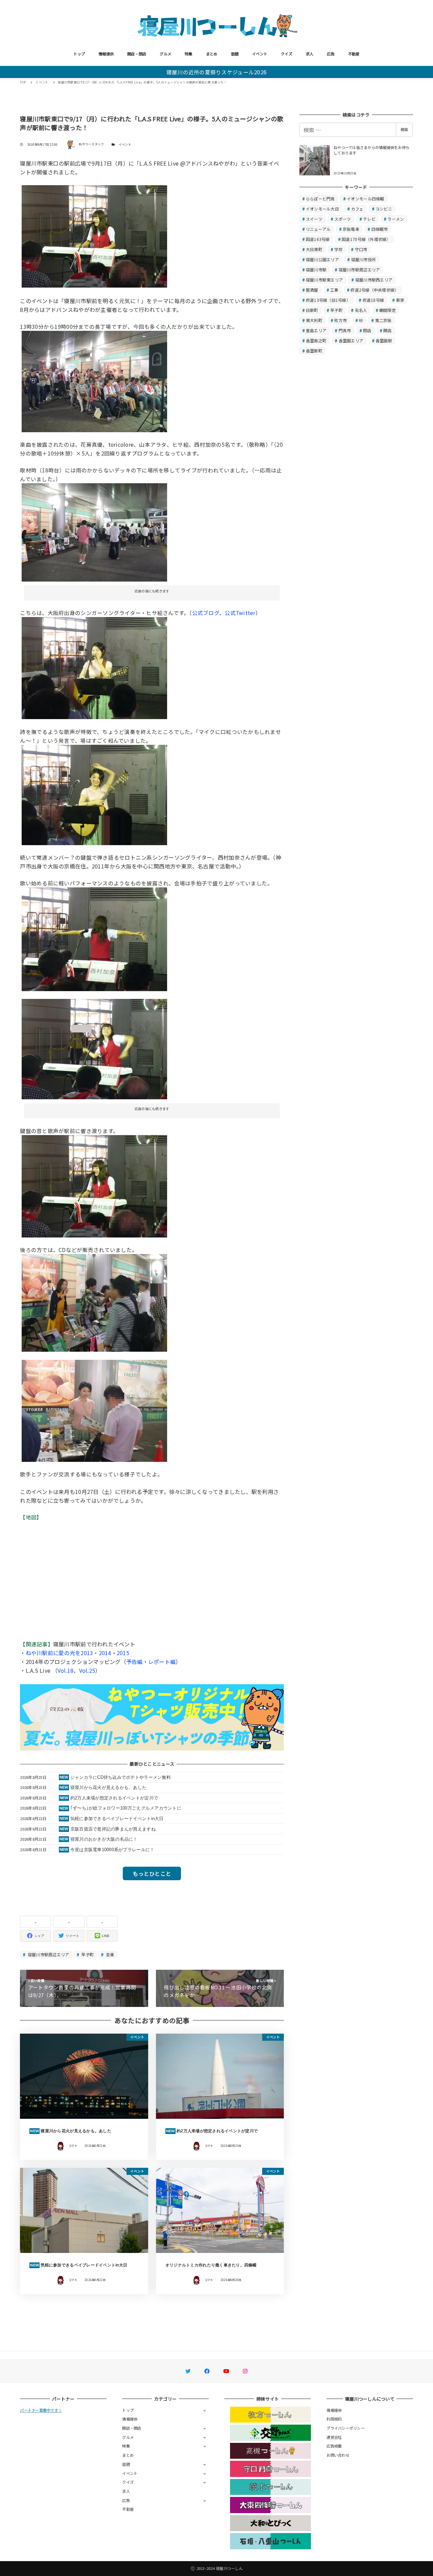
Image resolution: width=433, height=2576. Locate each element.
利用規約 (334, 2419)
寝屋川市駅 (316, 269)
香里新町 (314, 351)
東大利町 (314, 320)
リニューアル (318, 229)
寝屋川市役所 (364, 259)
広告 (331, 54)
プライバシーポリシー (346, 2428)
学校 (338, 249)
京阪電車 (351, 229)
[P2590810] (94, 1410)
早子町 (87, 1954)
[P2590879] (94, 1048)
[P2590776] (94, 667)
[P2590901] (94, 381)
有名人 (361, 310)
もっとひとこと (152, 1873)
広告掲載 (334, 2446)
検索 (404, 129)
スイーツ (314, 219)
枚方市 (340, 320)
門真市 (345, 330)
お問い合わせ (338, 2455)
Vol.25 (87, 1670)
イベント (260, 54)
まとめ (212, 54)
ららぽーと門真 (320, 199)
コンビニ (384, 209)
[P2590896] (94, 236)
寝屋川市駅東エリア (324, 280)
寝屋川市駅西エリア (374, 280)
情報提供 (106, 54)
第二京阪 (383, 320)
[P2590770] (94, 531)
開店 (388, 330)
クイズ (287, 54)
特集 (189, 54)
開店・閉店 (137, 54)
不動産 (354, 54)
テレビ (369, 219)
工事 (334, 290)
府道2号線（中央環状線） (374, 290)
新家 (400, 300)
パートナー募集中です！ (41, 2410)
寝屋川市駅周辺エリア (48, 1954)
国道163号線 (318, 239)
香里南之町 (316, 340)
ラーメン (396, 219)
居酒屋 (312, 290)
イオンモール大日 (322, 209)
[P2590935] (94, 1302)
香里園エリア (351, 340)
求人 (310, 54)
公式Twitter (240, 613)
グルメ (165, 54)
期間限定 (388, 310)
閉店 (367, 330)
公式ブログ (206, 613)
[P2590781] (94, 794)
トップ (79, 54)
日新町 (312, 310)
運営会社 (334, 2437)
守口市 (361, 249)
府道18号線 (373, 300)
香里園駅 (384, 340)
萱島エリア (316, 330)
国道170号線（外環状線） (366, 239)
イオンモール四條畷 (365, 199)
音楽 (110, 1954)
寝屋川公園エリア (322, 259)
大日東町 (314, 249)
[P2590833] (94, 938)
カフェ (357, 209)
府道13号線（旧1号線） (328, 300)
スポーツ (343, 219)
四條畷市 (380, 229)
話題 (235, 54)
